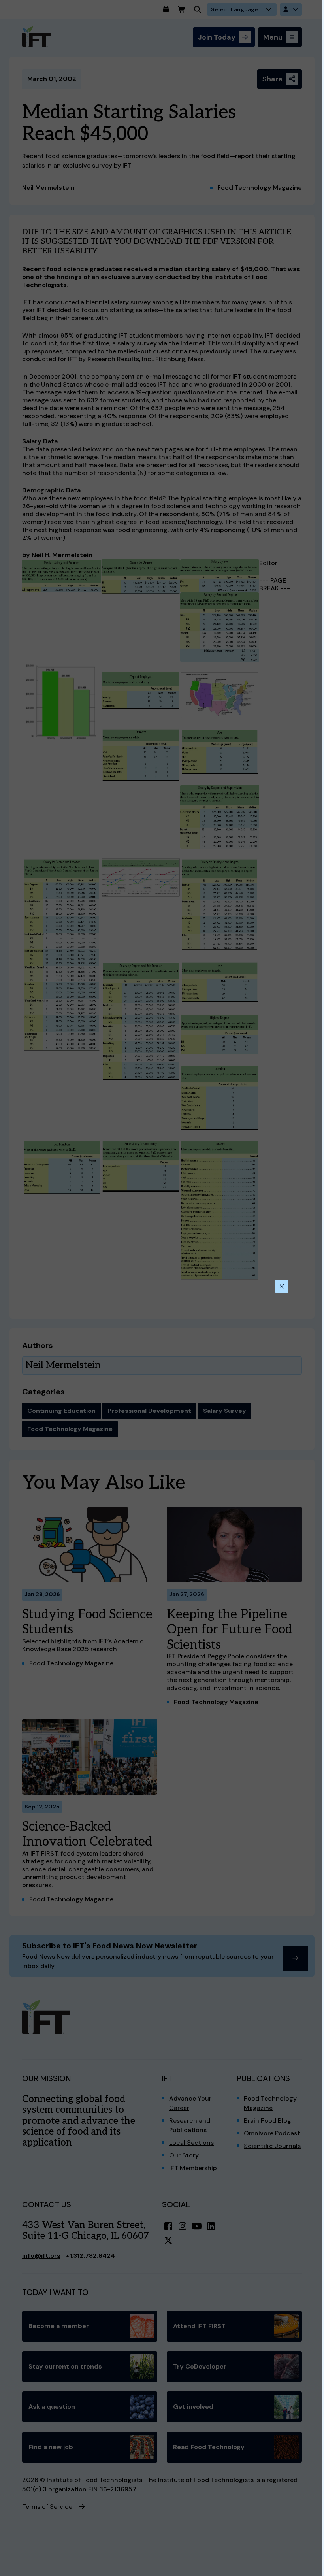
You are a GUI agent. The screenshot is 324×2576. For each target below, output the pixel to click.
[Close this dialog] (282, 1286)
